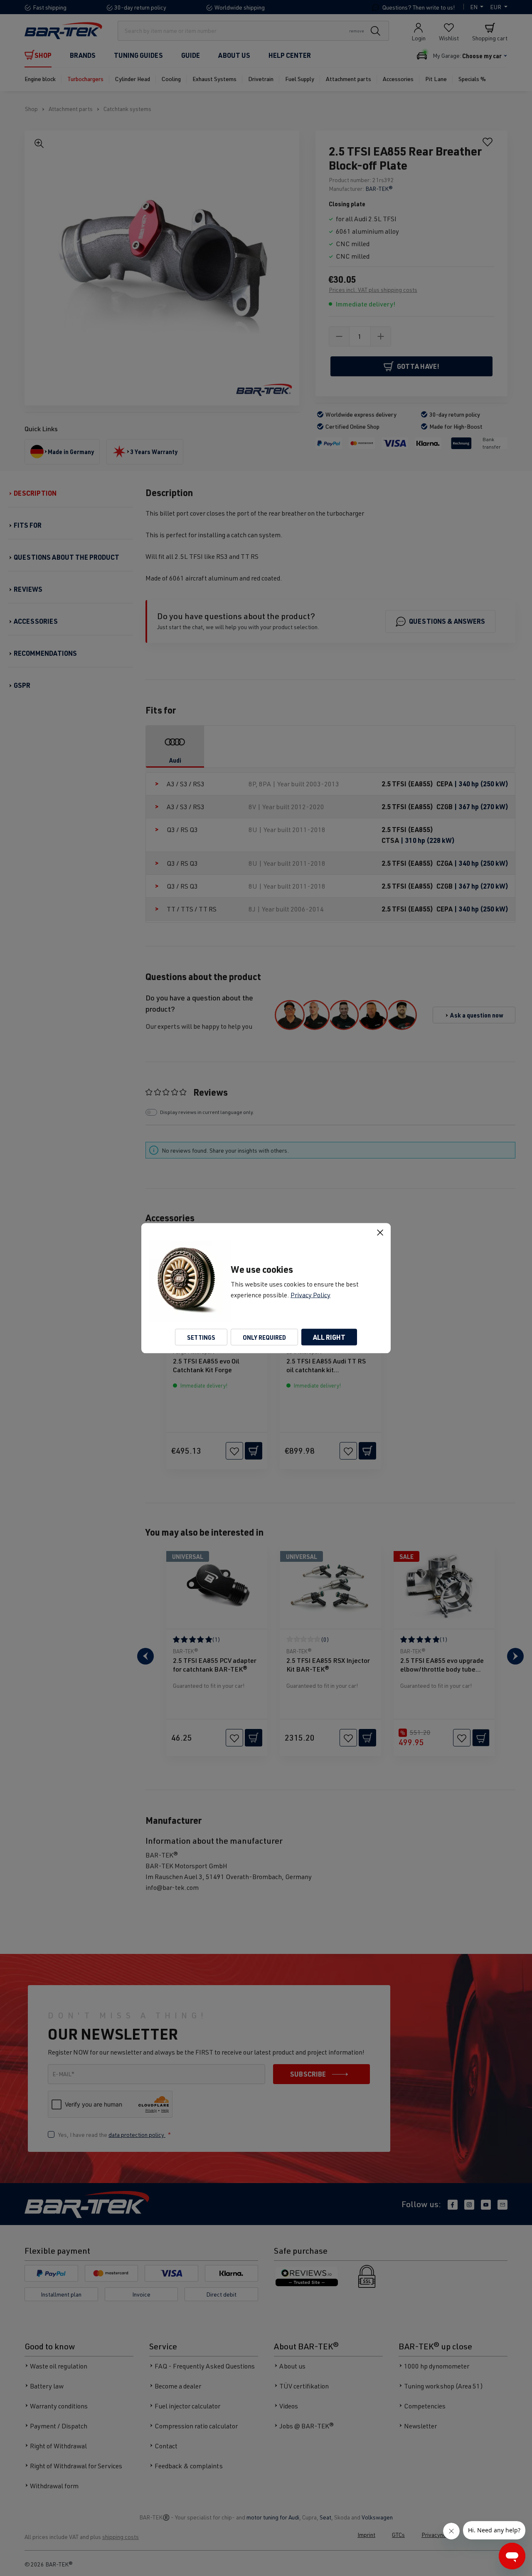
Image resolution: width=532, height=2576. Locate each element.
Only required (264, 1337)
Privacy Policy (310, 1294)
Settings (201, 1337)
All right (329, 1337)
